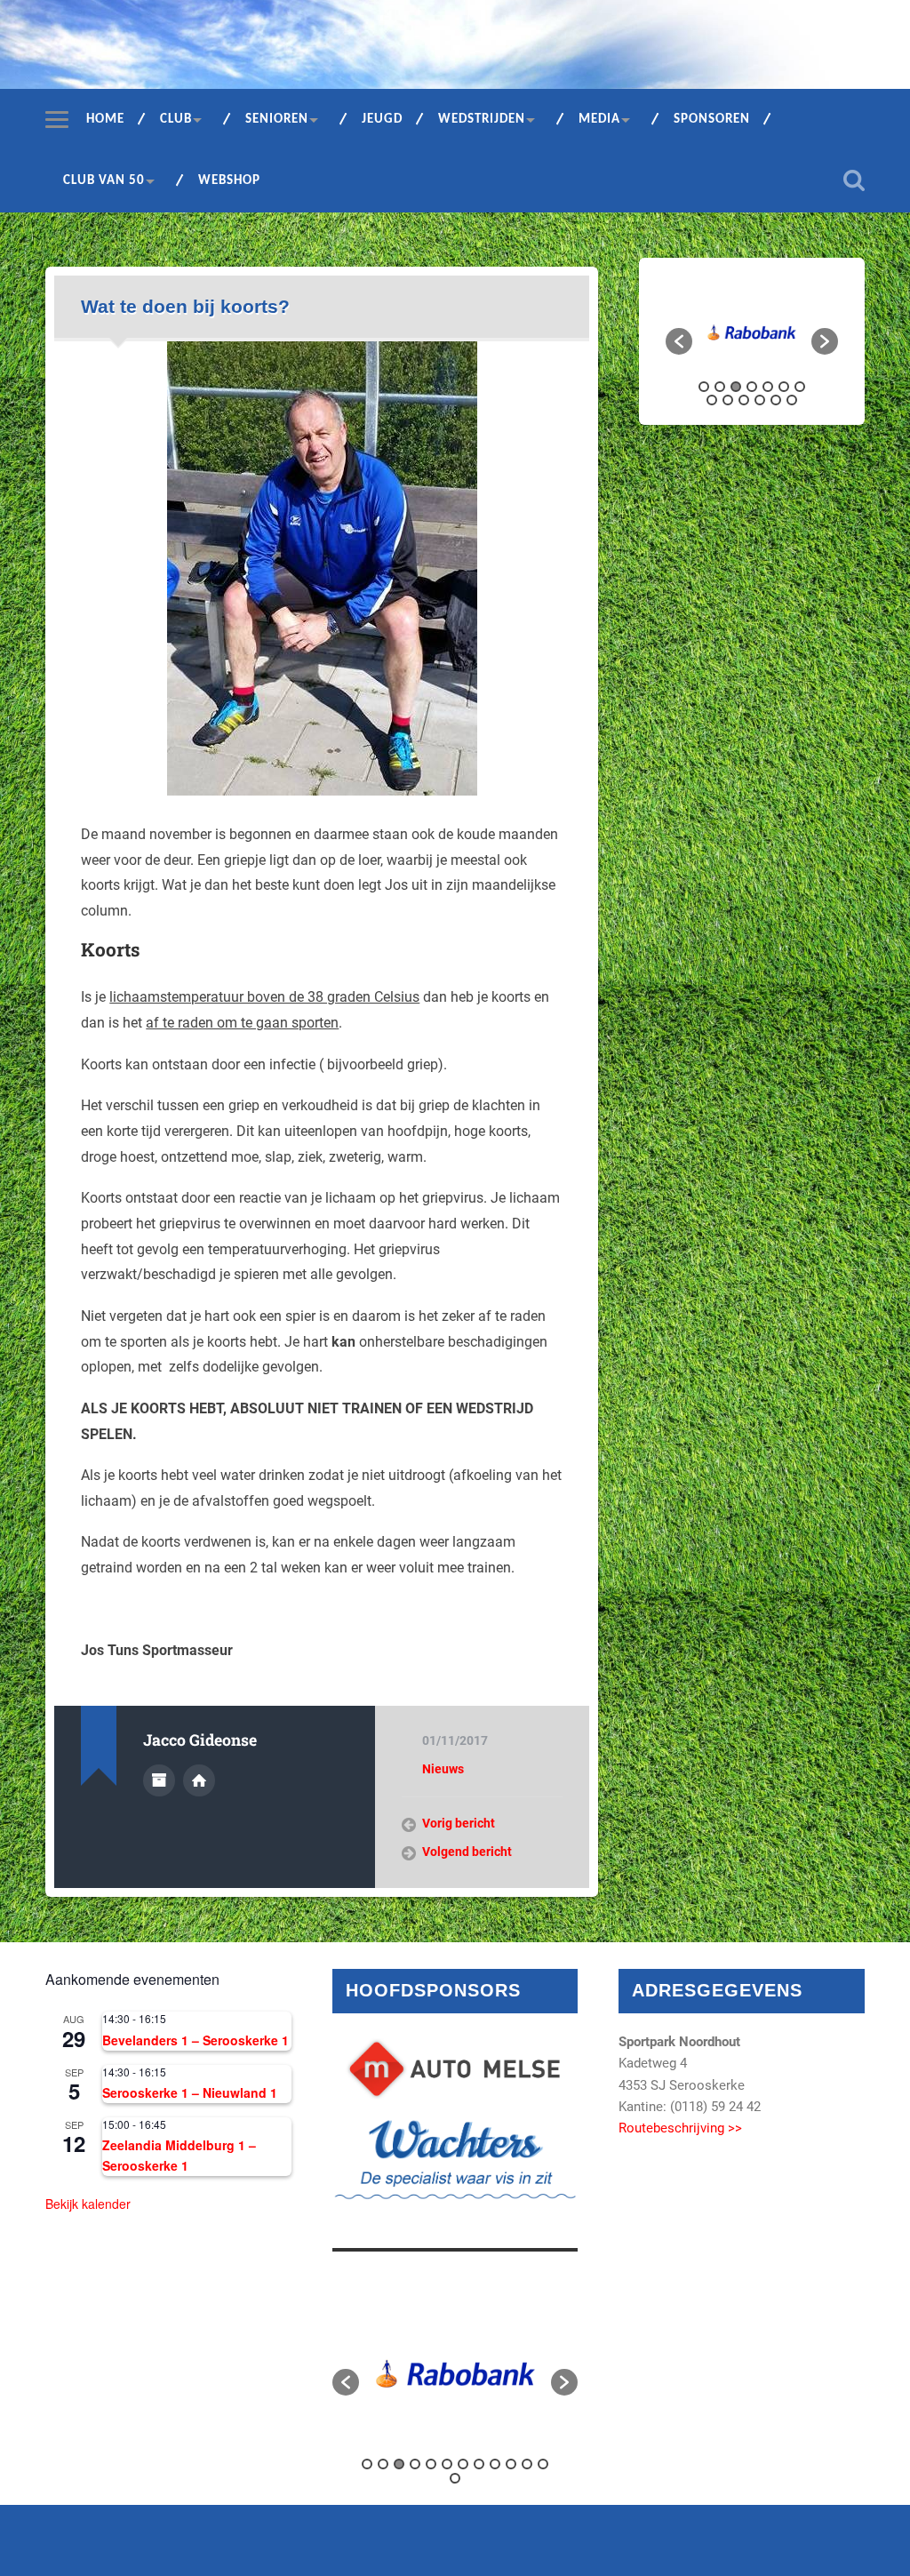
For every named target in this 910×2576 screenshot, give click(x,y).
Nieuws (443, 1769)
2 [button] (720, 387)
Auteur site (199, 1780)
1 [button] (704, 387)
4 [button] (752, 387)
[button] (679, 341)
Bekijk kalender (88, 2204)
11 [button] (760, 400)
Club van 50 (104, 181)
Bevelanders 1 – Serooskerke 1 (196, 2040)
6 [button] (784, 387)
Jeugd (382, 120)
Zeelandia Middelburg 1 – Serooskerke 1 (179, 2155)
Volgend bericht (467, 1852)
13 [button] (792, 400)
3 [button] (736, 387)
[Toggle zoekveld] (854, 180)
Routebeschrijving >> (680, 2128)
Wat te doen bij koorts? (185, 306)
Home (105, 120)
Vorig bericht (459, 1823)
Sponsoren (712, 120)
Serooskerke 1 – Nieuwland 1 (190, 2092)
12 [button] (776, 400)
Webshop (229, 181)
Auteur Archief (159, 1780)
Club (176, 120)
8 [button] (712, 400)
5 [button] (768, 387)
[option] (752, 333)
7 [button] (800, 387)
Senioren (277, 120)
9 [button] (728, 400)
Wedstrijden (482, 120)
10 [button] (744, 400)
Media (599, 120)
